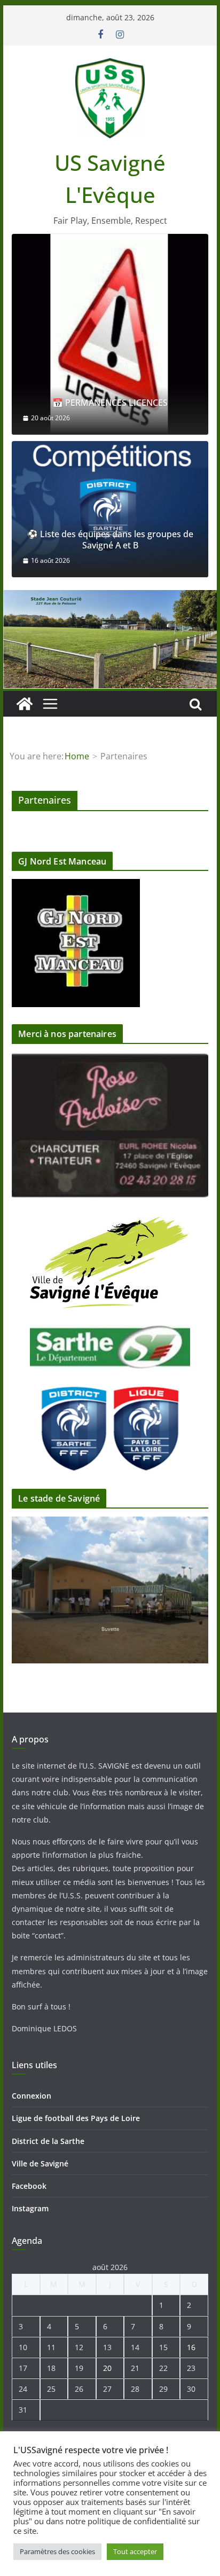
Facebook (29, 2186)
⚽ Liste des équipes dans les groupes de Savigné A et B (110, 540)
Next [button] (172, 1132)
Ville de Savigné (40, 2163)
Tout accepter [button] (135, 2551)
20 (107, 2368)
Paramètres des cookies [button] (57, 2551)
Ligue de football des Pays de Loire (76, 2118)
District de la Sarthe (48, 2141)
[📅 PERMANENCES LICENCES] (110, 334)
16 (191, 2347)
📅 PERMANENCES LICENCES (110, 403)
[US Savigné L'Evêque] (25, 704)
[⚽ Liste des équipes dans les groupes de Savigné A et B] (110, 509)
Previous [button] (172, 1113)
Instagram (30, 2208)
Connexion (32, 2096)
